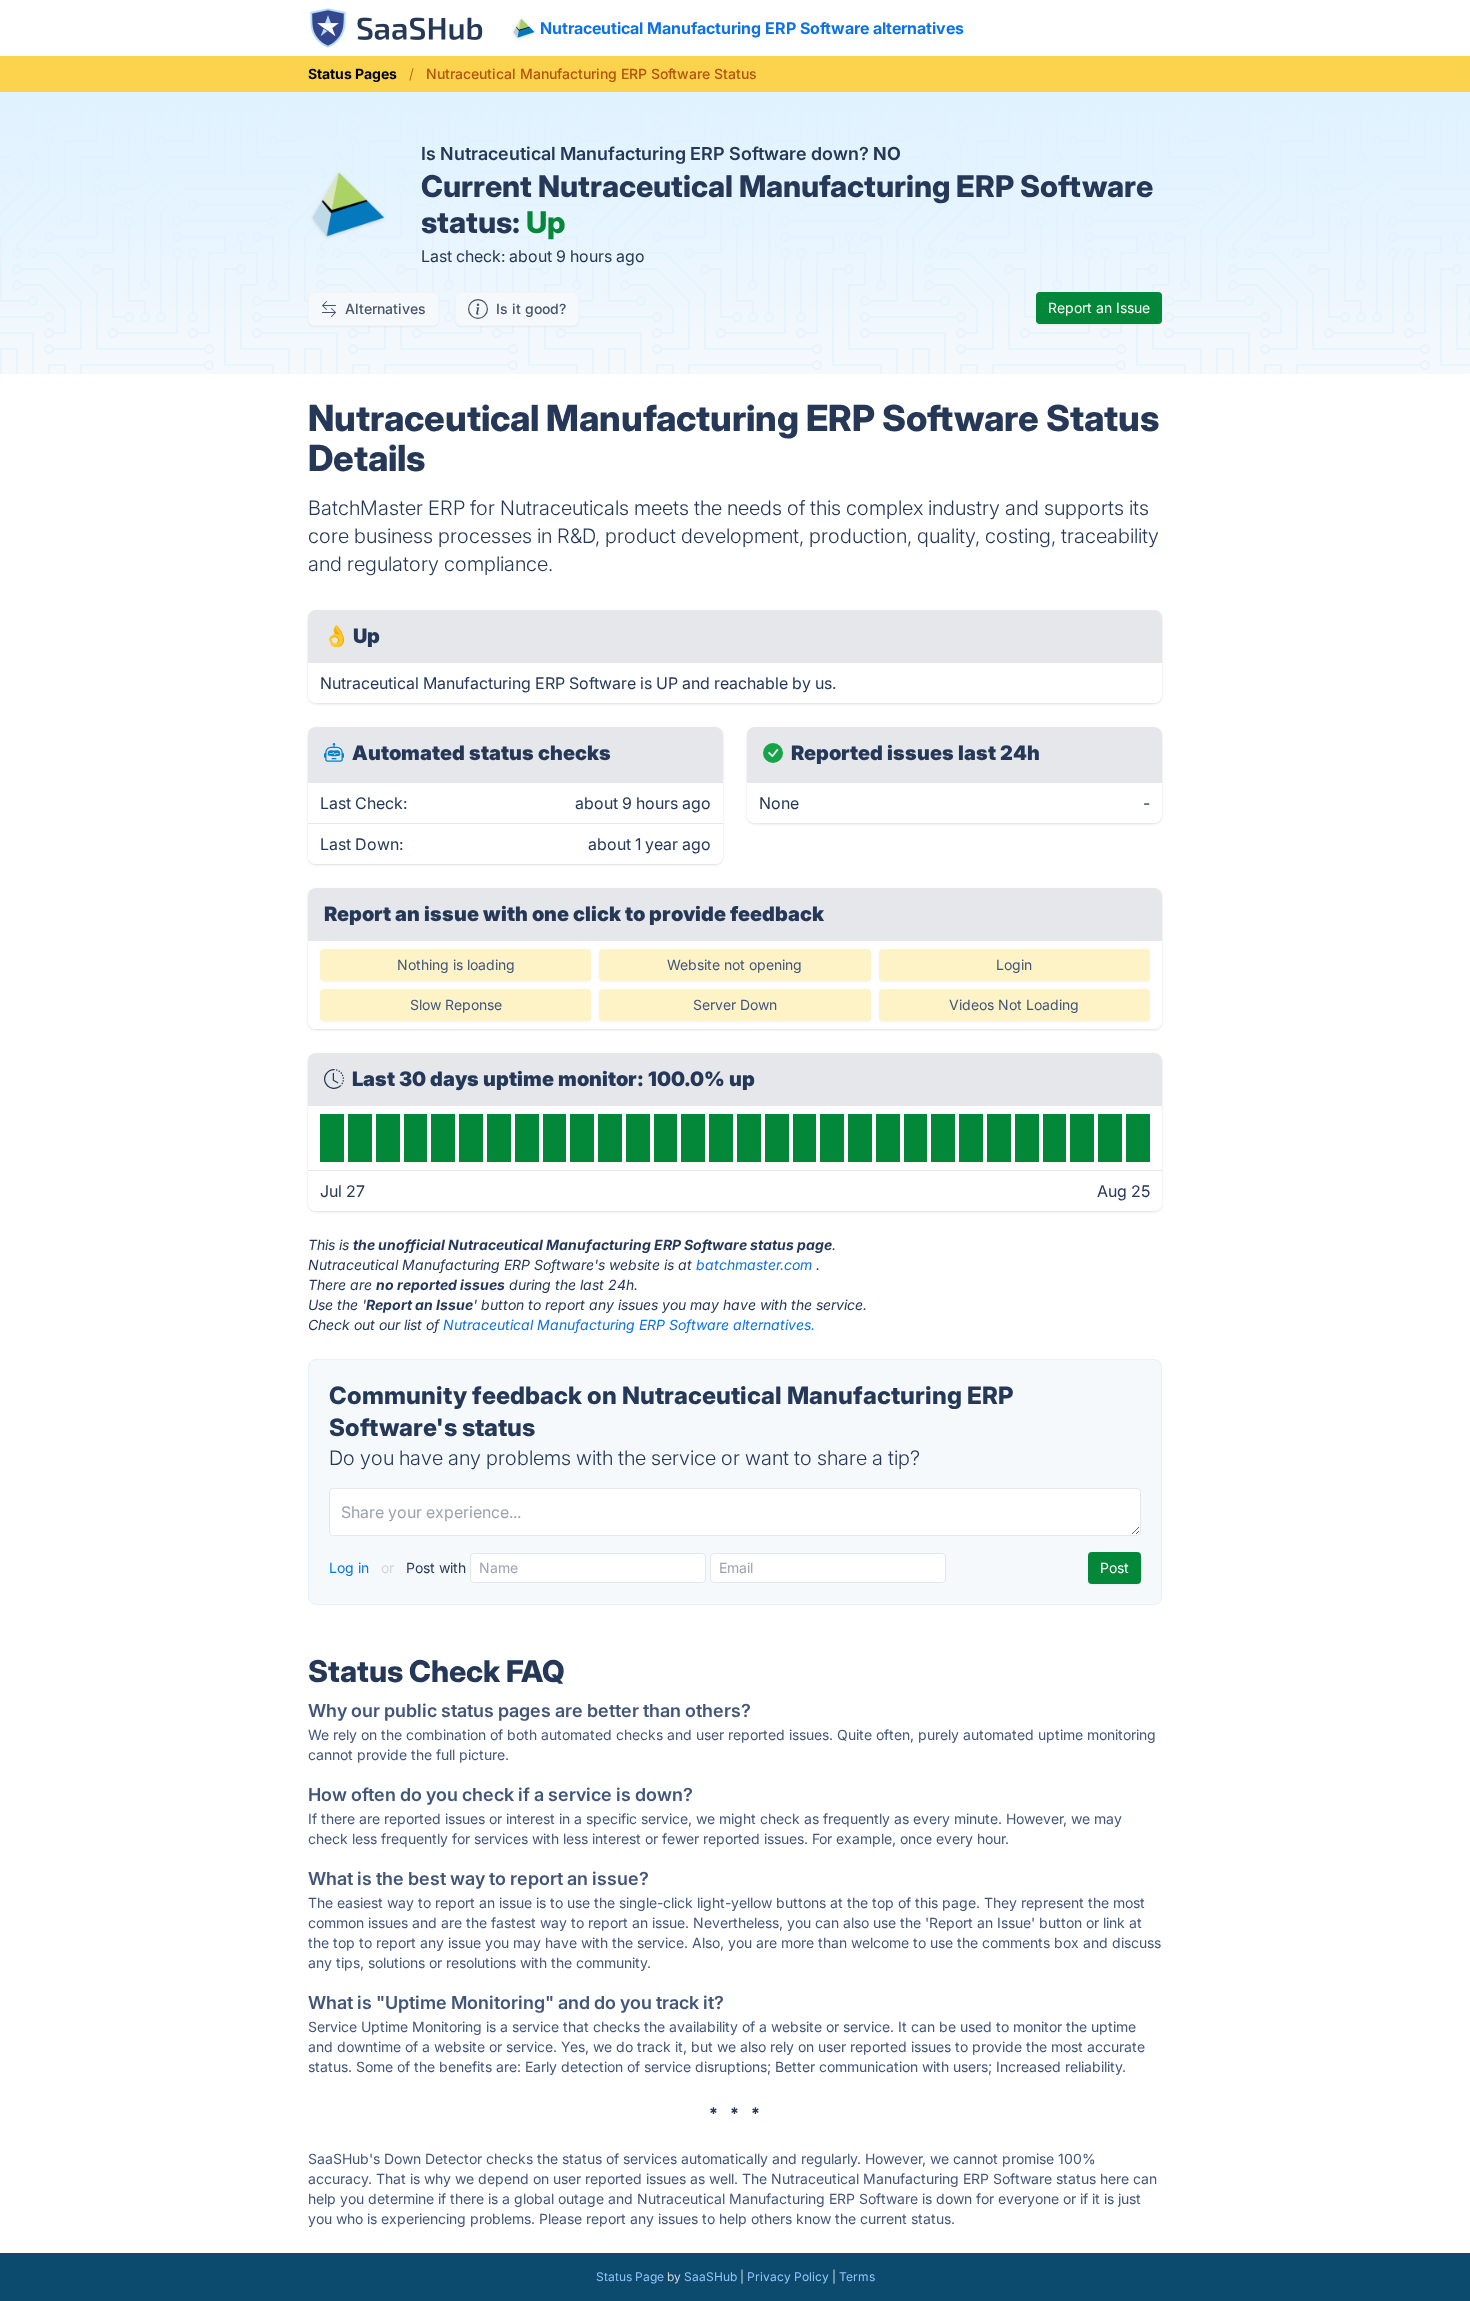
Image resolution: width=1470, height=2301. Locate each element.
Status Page (630, 2276)
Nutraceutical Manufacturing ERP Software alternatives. (629, 1324)
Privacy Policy (788, 2276)
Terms (857, 2276)
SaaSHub (710, 2276)
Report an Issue (1099, 307)
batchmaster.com (754, 1264)
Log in (351, 1567)
